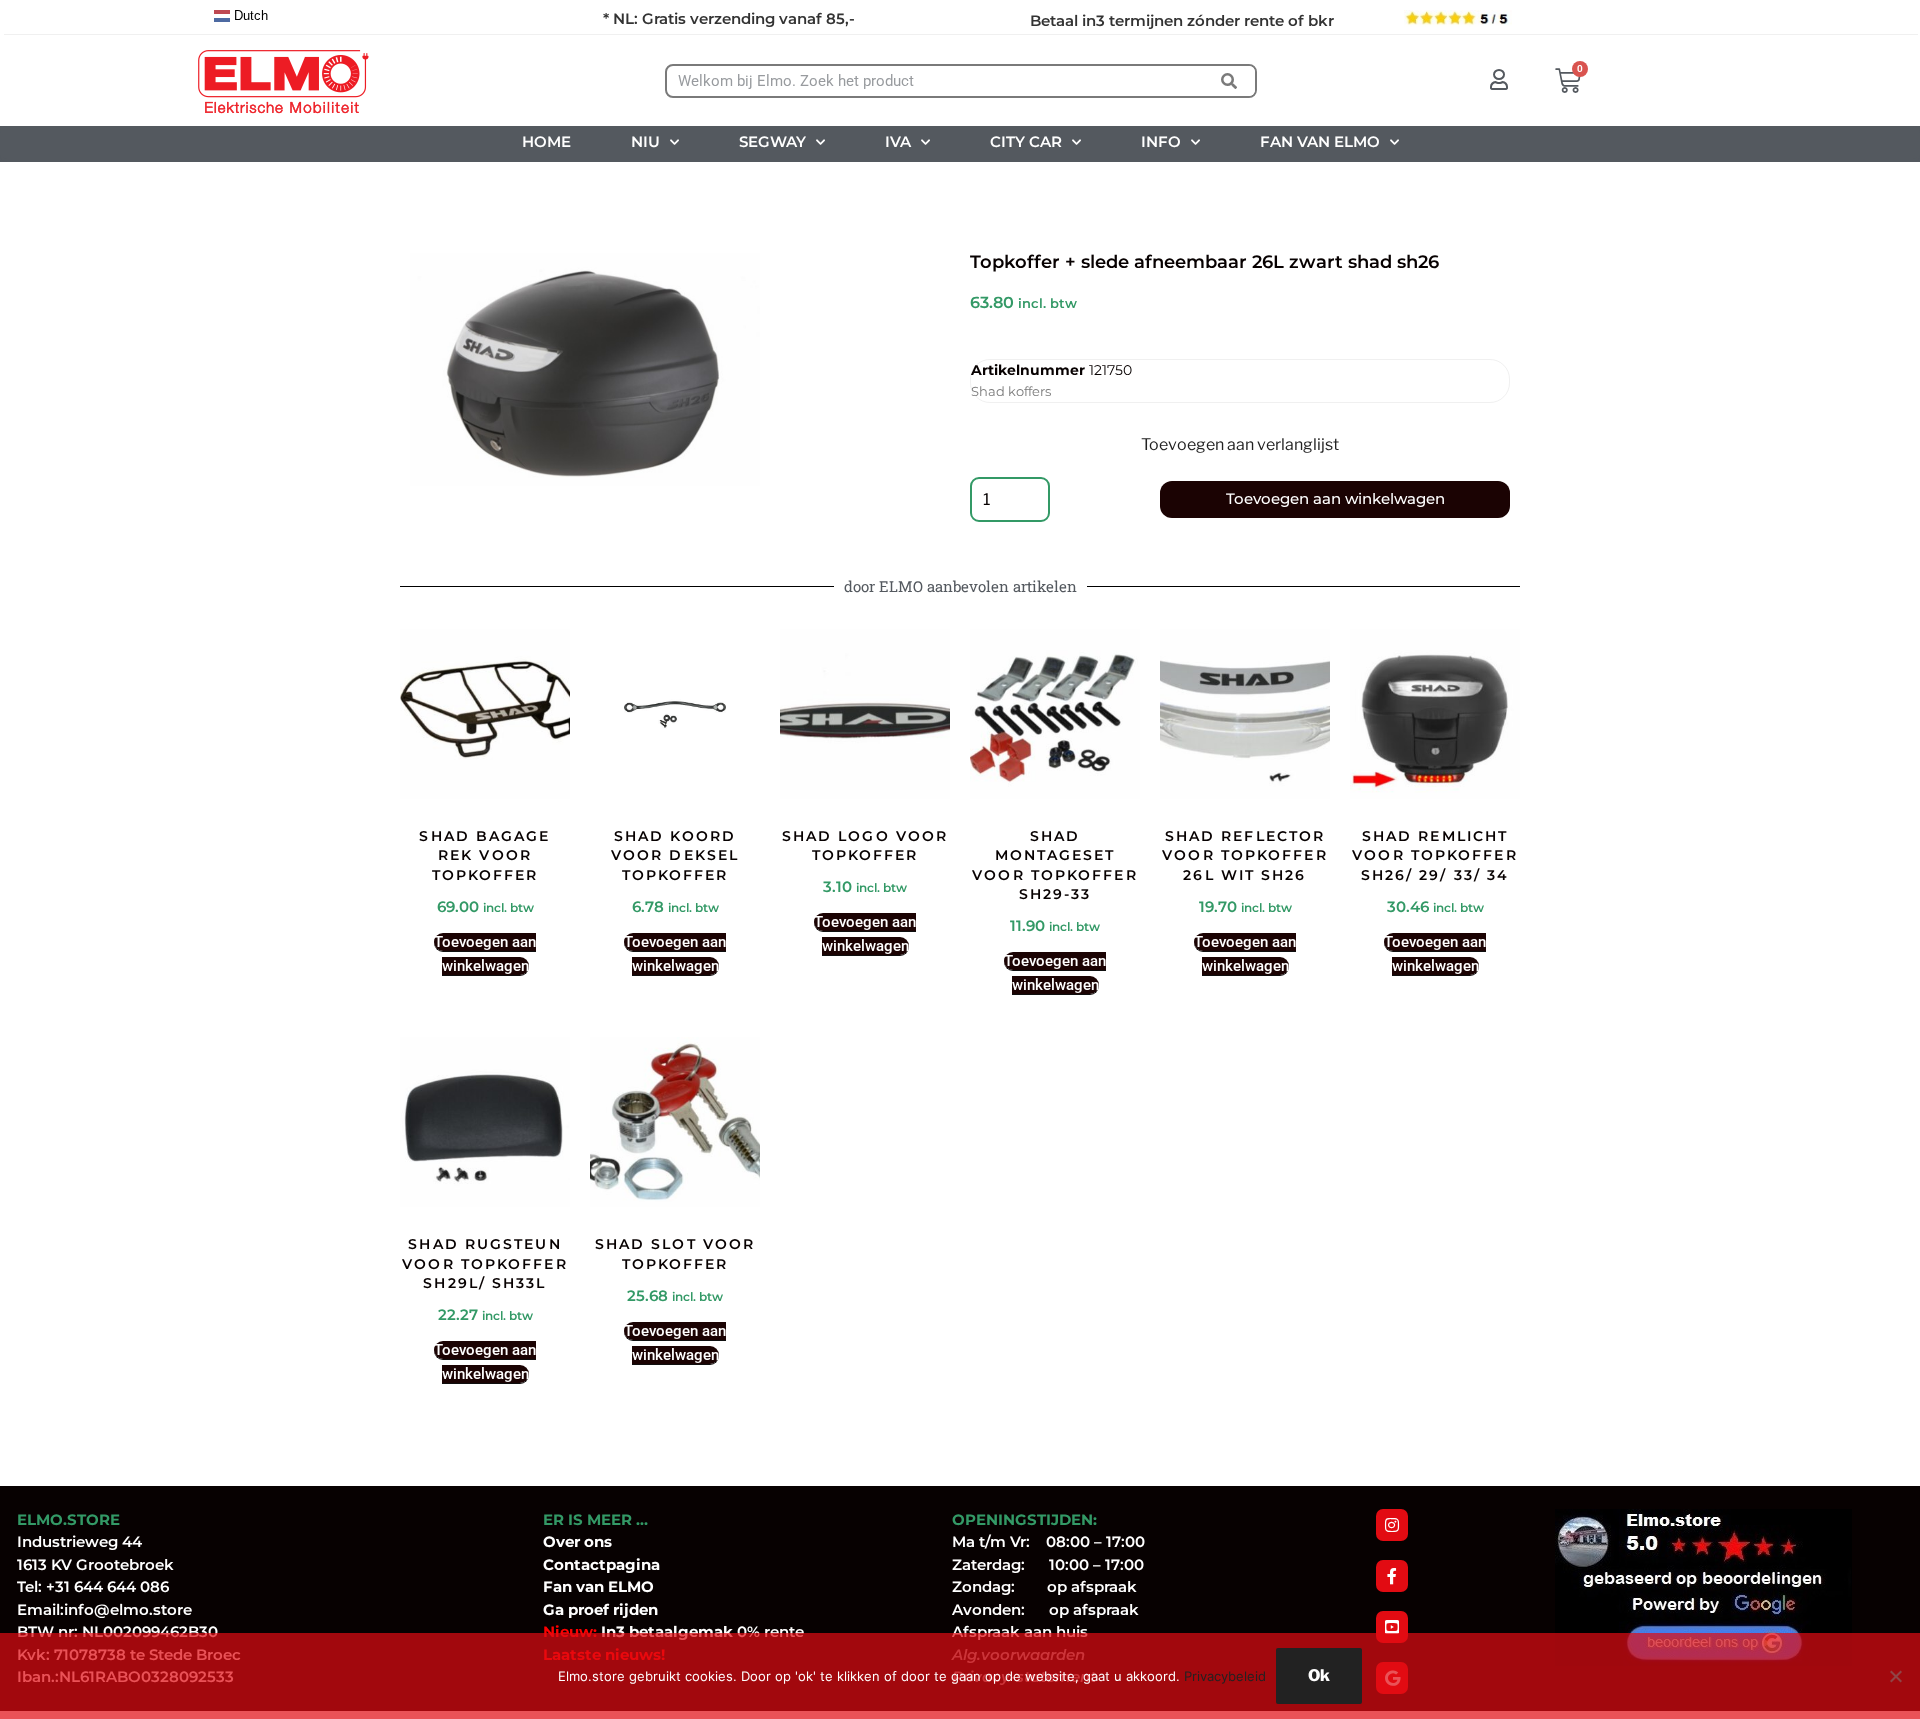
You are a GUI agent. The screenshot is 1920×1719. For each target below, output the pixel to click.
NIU (645, 141)
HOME (546, 141)
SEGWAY (772, 141)
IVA (898, 141)
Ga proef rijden (600, 1609)
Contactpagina (601, 1564)
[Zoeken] (1229, 81)
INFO (1161, 141)
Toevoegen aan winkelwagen (1335, 498)
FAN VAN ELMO (1320, 141)
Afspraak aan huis (1020, 1631)
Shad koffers (1011, 391)
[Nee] (1895, 1676)
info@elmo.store (128, 1609)
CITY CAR (1026, 141)
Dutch (249, 15)
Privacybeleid (1225, 1676)
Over (563, 1541)
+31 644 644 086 (107, 1586)
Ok (1319, 1675)
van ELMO (613, 1586)
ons (598, 1541)
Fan (557, 1586)
